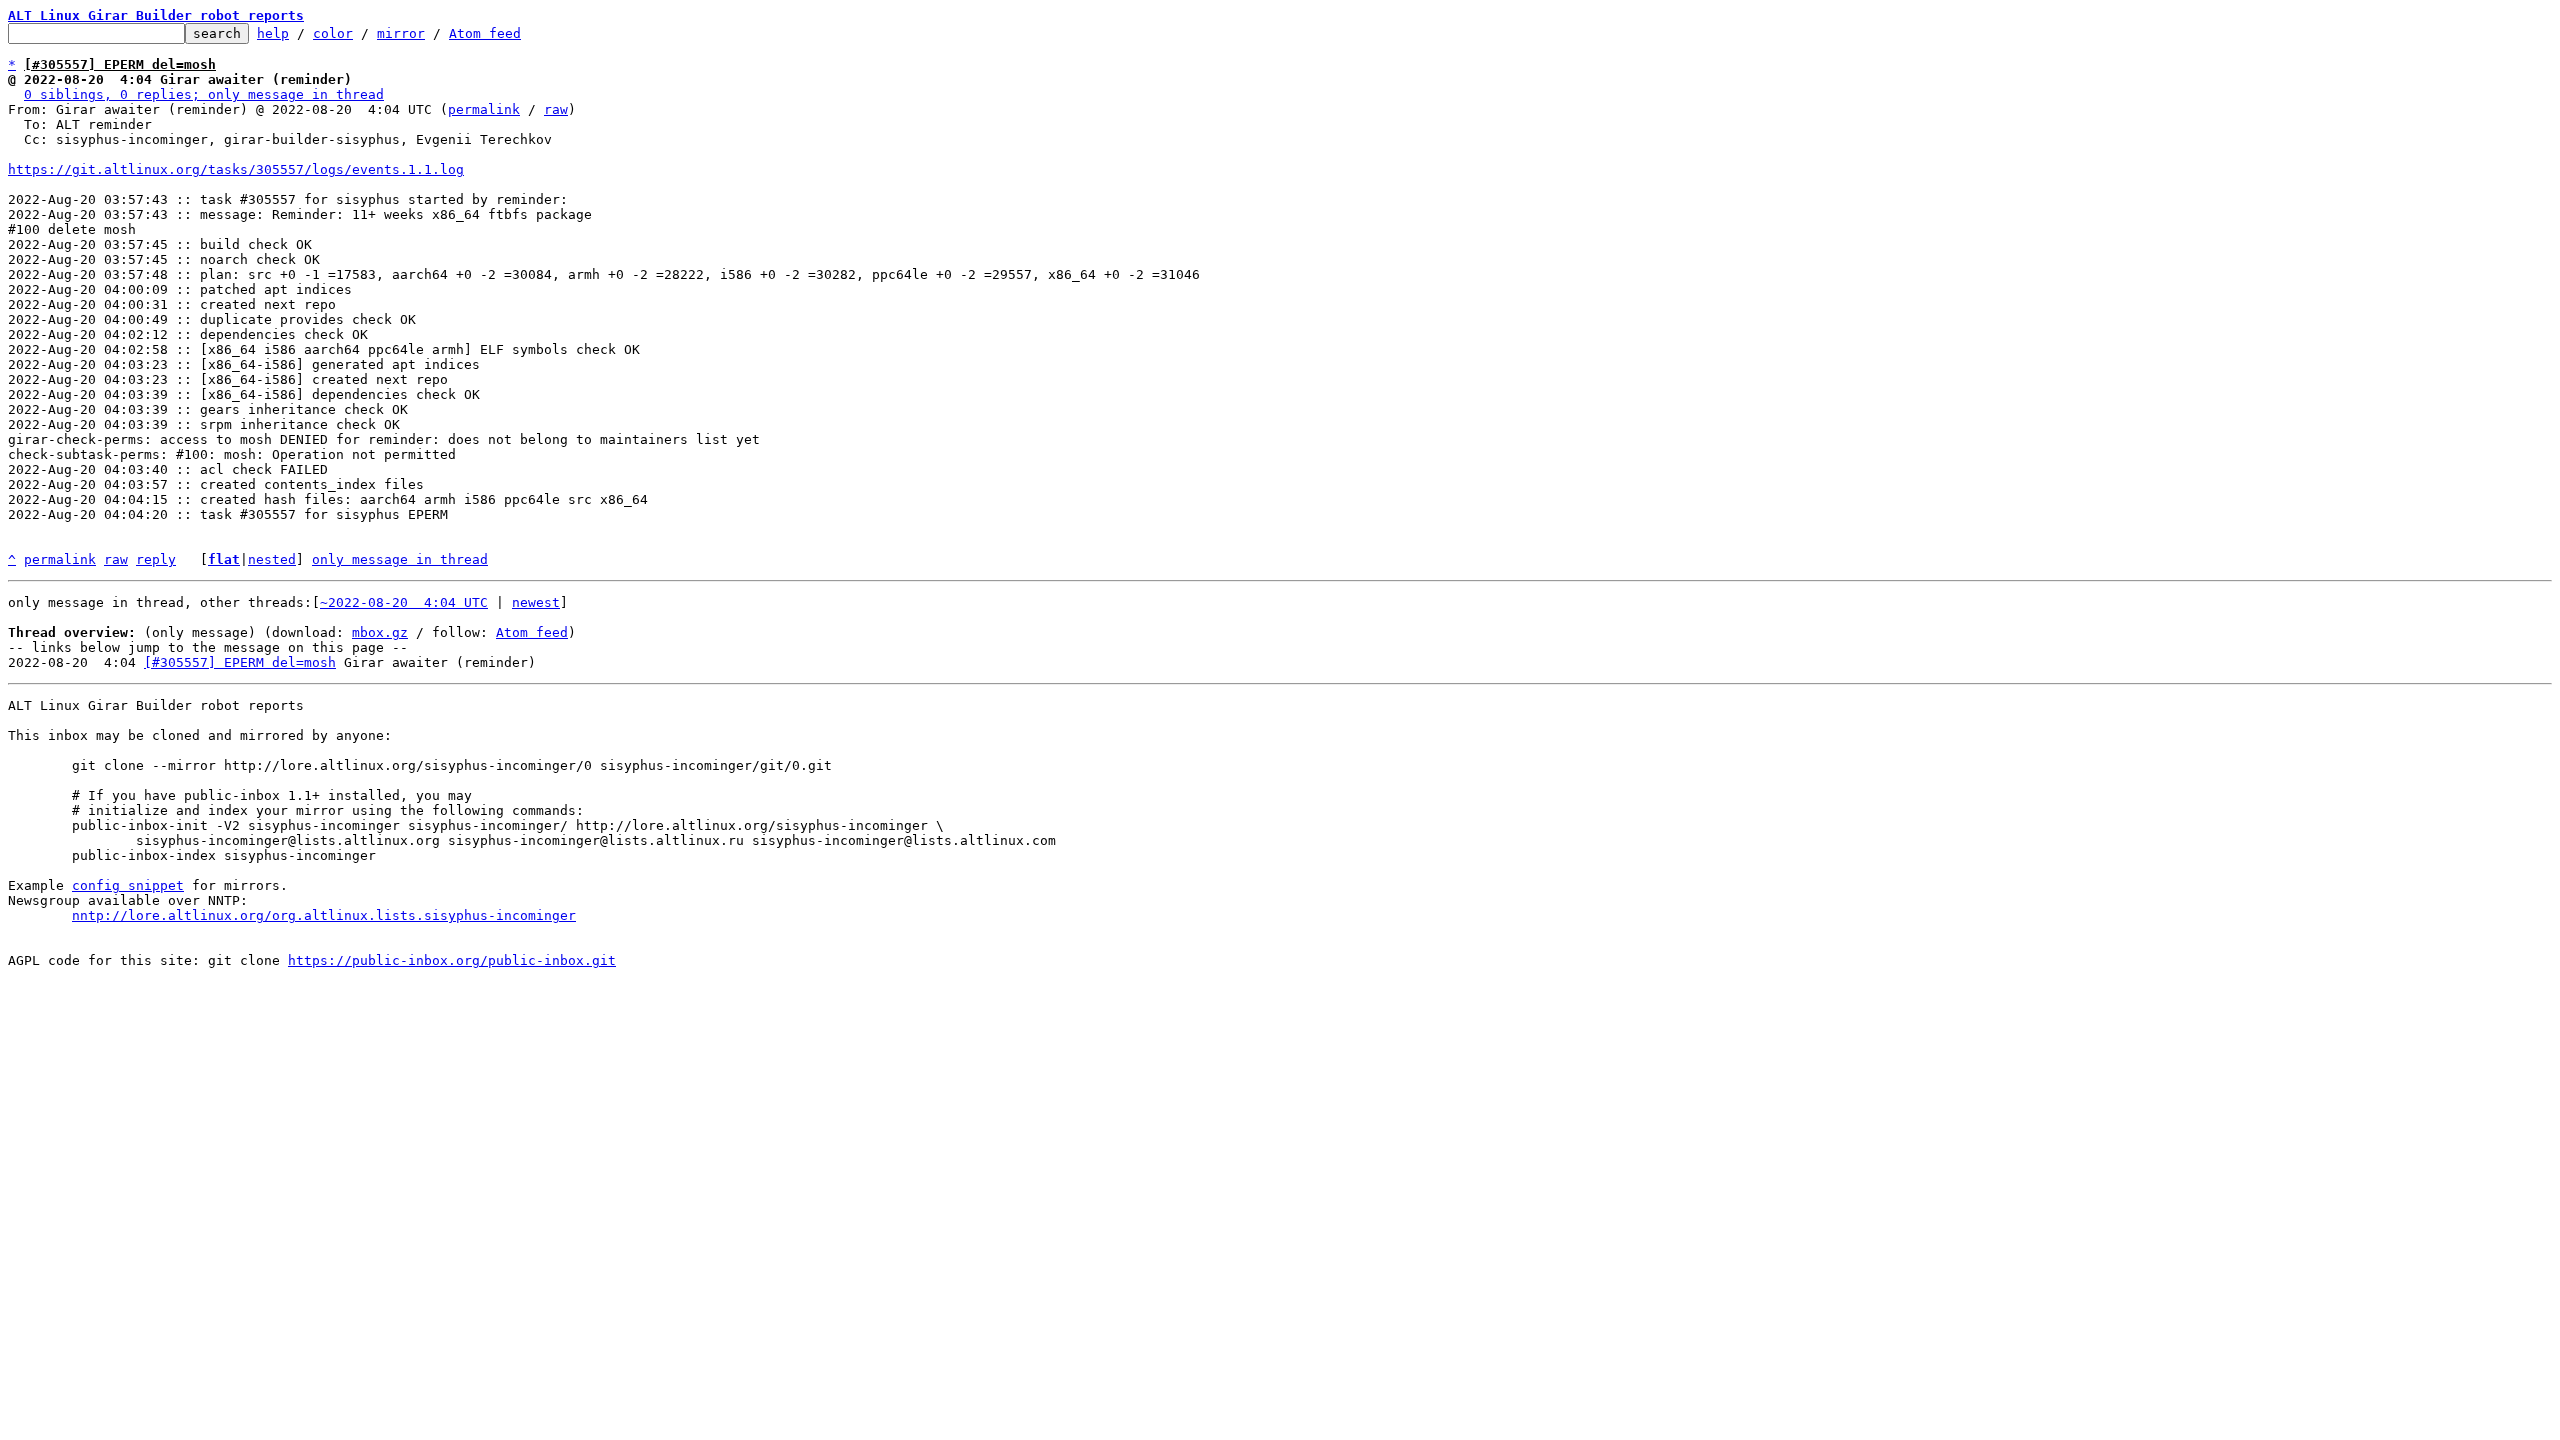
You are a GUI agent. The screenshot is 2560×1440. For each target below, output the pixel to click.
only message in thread (400, 559)
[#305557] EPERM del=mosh (240, 662)
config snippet (128, 885)
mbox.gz (380, 632)
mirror (401, 33)
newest (536, 602)
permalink (484, 109)
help (273, 33)
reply (156, 559)
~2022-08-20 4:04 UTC (404, 602)
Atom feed (485, 33)
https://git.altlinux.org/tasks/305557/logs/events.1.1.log (236, 169)
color (333, 33)
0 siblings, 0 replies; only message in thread (204, 94)
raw (556, 109)
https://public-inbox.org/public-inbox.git (452, 960)
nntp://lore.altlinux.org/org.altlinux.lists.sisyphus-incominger (324, 915)
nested (272, 559)
